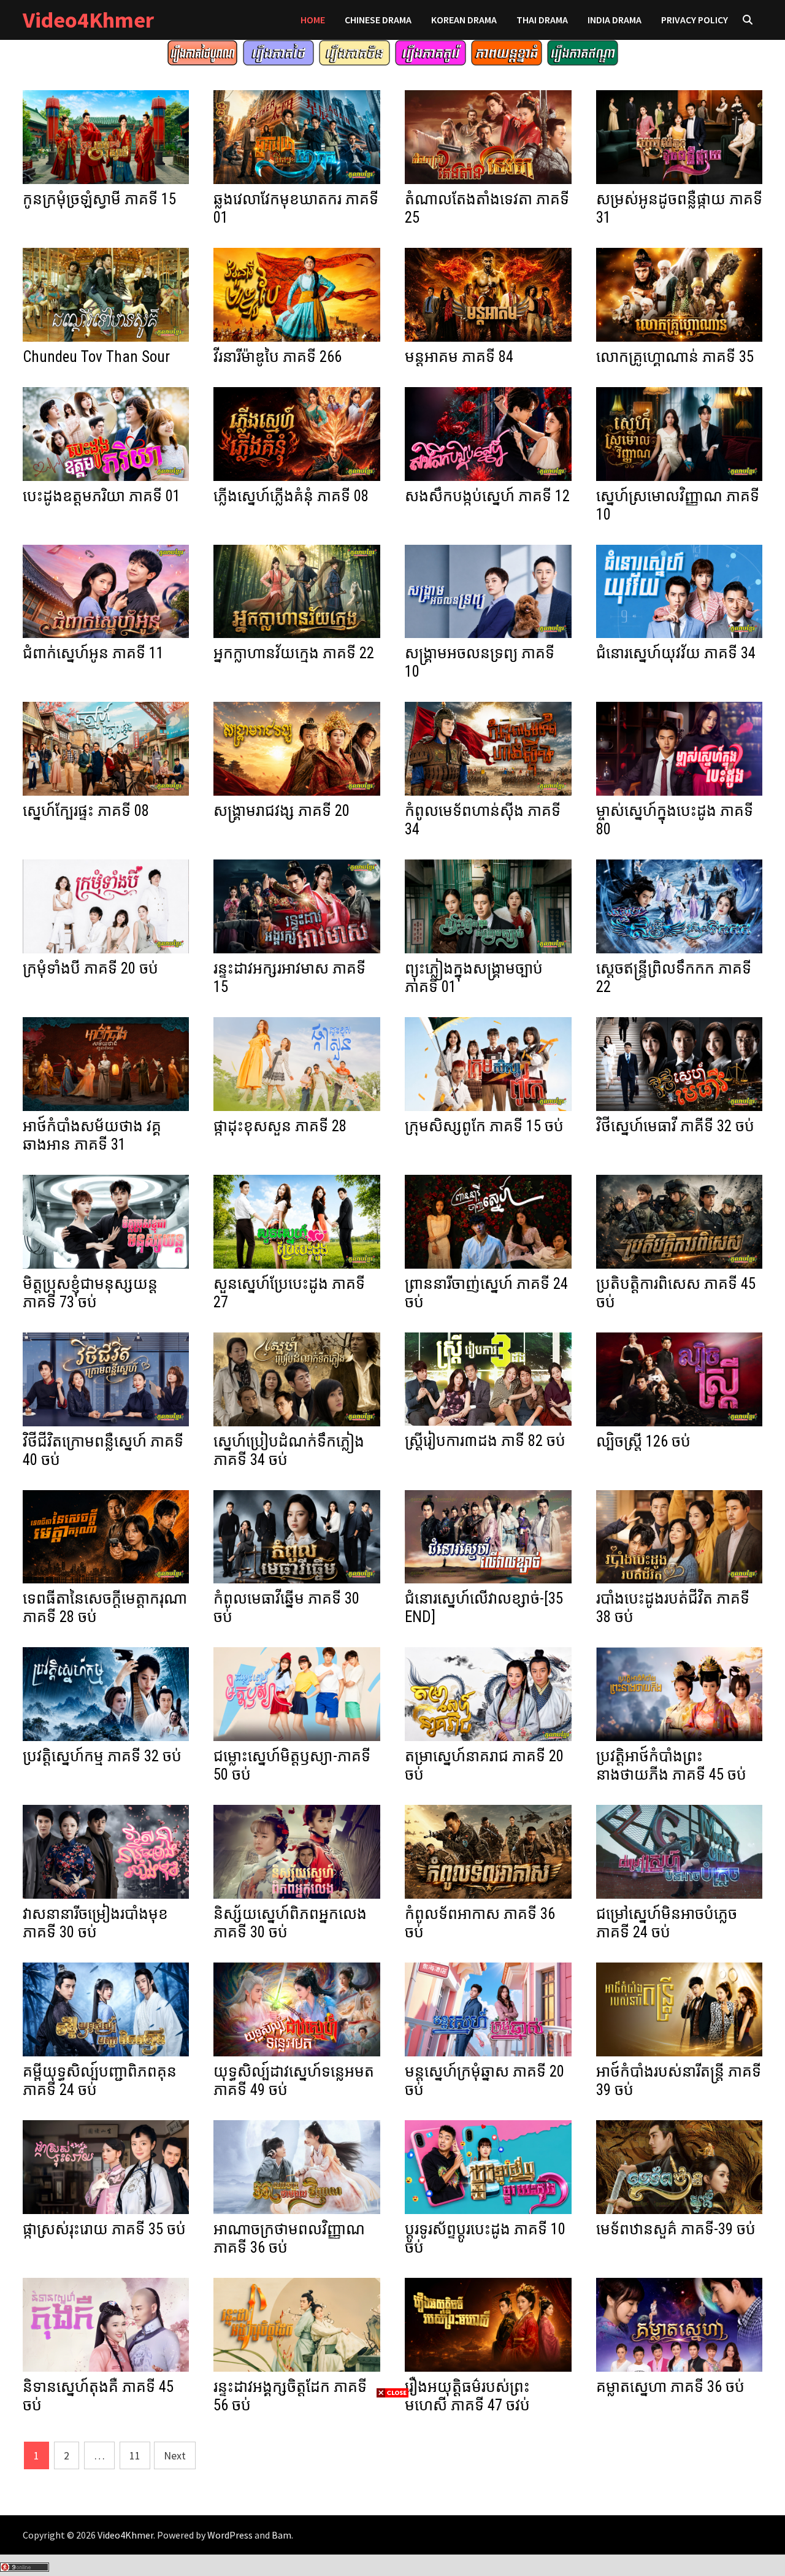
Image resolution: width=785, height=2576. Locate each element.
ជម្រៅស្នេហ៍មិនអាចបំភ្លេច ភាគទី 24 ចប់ (667, 1923)
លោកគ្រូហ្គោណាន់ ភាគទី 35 (675, 357)
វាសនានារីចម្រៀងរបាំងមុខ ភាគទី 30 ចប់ (95, 1923)
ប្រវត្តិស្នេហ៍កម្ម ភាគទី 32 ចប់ (102, 1756)
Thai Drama (542, 20)
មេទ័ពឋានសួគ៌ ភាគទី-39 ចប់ (676, 2229)
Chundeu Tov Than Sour (96, 357)
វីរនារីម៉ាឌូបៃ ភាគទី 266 (278, 357)
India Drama (615, 20)
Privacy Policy (695, 20)
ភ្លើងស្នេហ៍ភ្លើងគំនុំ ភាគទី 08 (291, 496)
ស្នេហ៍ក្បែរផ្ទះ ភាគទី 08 (86, 811)
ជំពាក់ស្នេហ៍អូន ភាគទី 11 (93, 653)
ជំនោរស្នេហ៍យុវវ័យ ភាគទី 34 (676, 653)
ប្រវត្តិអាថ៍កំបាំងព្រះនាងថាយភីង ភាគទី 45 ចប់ (671, 1765)
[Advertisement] (392, 2486)
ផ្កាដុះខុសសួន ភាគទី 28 (280, 1126)
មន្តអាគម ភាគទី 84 (459, 357)
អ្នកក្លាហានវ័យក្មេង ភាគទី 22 (294, 653)
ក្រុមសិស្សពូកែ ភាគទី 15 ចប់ (484, 1126)
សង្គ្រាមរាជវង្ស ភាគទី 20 (281, 811)
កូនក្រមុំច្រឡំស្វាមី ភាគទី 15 (99, 199)
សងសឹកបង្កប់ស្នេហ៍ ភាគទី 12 (487, 496)
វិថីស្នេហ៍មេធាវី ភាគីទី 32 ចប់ (675, 1126)
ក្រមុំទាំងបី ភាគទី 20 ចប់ (90, 968)
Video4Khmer (88, 20)
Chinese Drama (378, 20)
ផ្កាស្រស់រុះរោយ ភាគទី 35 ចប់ (104, 2229)
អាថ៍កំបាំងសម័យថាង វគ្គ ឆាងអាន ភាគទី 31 (92, 1135)
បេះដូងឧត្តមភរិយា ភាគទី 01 (101, 496)
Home (313, 20)
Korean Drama (464, 20)
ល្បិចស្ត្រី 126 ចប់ (643, 1441)
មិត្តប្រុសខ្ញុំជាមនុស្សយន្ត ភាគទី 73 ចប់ (90, 1293)
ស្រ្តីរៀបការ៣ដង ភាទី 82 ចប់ (485, 1441)
